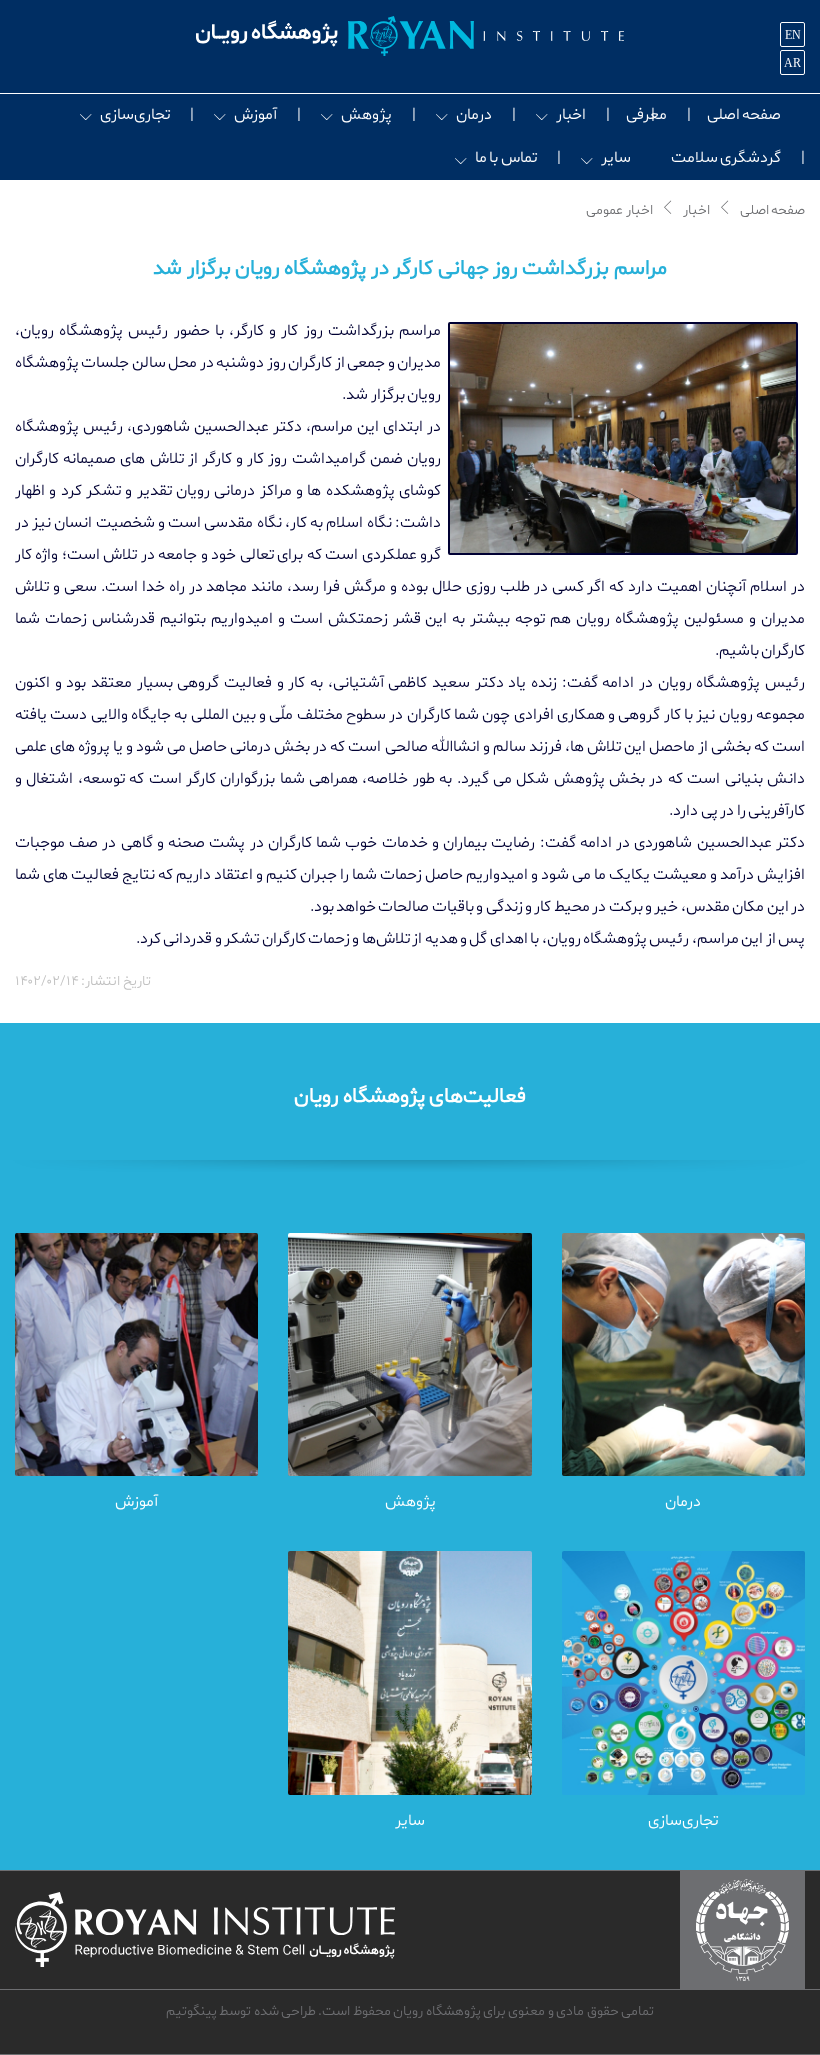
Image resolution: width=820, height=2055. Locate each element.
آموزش (255, 115)
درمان (474, 115)
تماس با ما (506, 158)
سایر (616, 158)
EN (793, 35)
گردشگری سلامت (726, 158)
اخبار (571, 115)
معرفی (646, 115)
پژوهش (366, 115)
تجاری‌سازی (135, 115)
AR (792, 63)
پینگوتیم (191, 2011)
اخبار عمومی (619, 211)
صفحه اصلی (744, 115)
